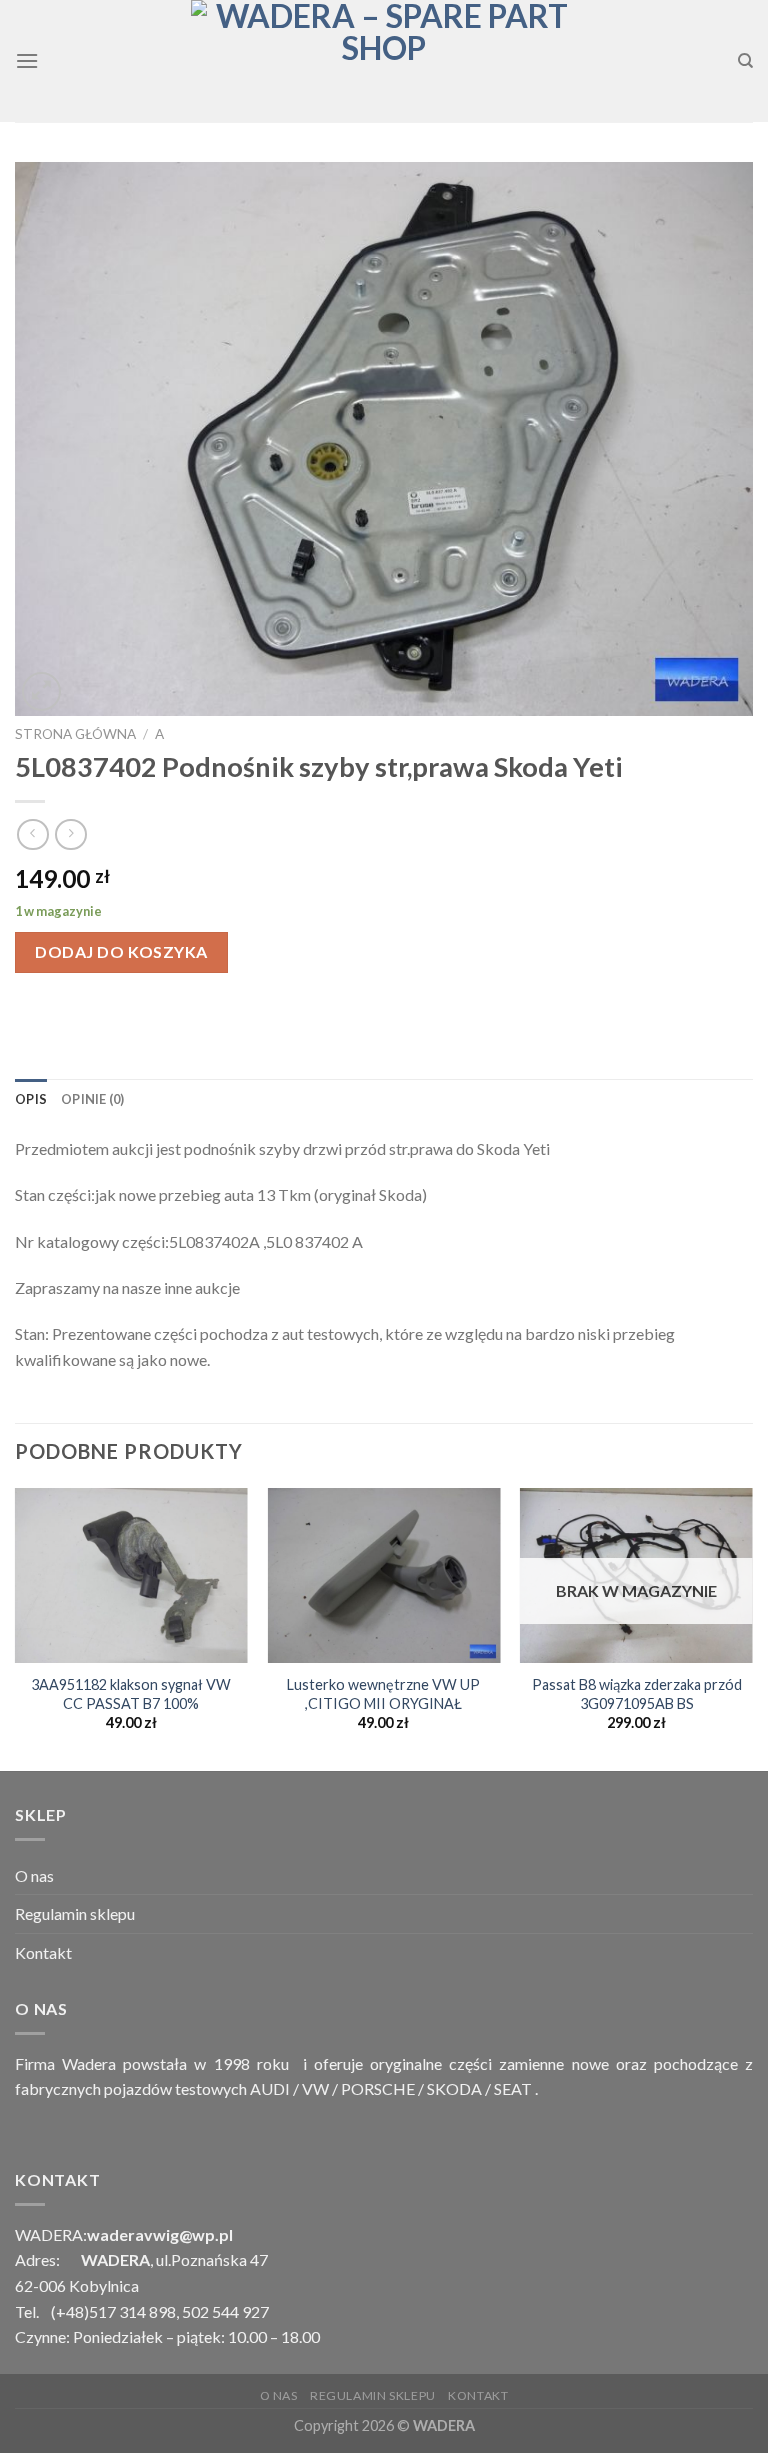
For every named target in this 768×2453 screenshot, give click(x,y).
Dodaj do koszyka (121, 951)
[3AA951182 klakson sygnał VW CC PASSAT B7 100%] (131, 1575)
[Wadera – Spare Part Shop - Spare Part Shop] (384, 61)
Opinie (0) (93, 1099)
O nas (34, 1875)
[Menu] (27, 60)
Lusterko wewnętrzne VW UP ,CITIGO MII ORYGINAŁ (383, 1694)
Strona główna (75, 734)
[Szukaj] (745, 61)
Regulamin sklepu (75, 1913)
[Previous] (16, 1627)
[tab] (31, 1099)
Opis (31, 1099)
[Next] (752, 1627)
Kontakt (43, 1952)
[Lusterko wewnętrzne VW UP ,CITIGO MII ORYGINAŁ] (383, 1575)
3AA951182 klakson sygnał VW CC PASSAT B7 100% (131, 1694)
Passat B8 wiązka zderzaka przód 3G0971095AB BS (637, 1694)
